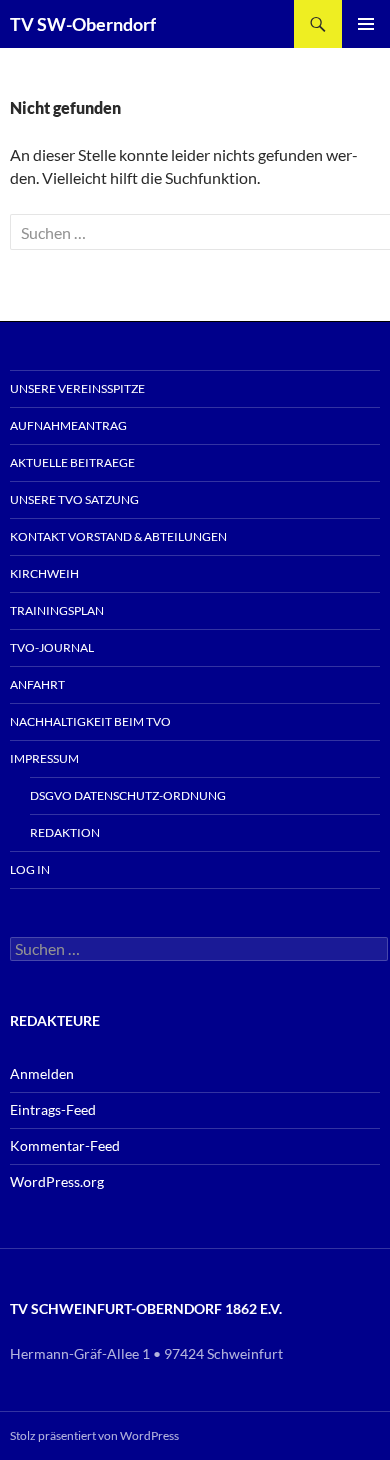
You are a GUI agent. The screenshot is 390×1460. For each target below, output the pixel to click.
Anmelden (42, 1073)
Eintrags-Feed (53, 1109)
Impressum (44, 758)
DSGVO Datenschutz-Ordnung (128, 795)
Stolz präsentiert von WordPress (94, 1435)
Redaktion (65, 832)
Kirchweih (44, 573)
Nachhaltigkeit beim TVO (90, 721)
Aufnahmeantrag (68, 425)
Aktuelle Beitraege (72, 462)
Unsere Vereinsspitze (77, 388)
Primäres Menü (366, 24)
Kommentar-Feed (65, 1145)
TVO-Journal (52, 647)
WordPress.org (57, 1181)
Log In (30, 869)
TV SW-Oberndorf (83, 24)
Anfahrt (37, 684)
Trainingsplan (57, 610)
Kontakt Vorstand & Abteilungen (118, 536)
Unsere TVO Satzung (74, 499)
